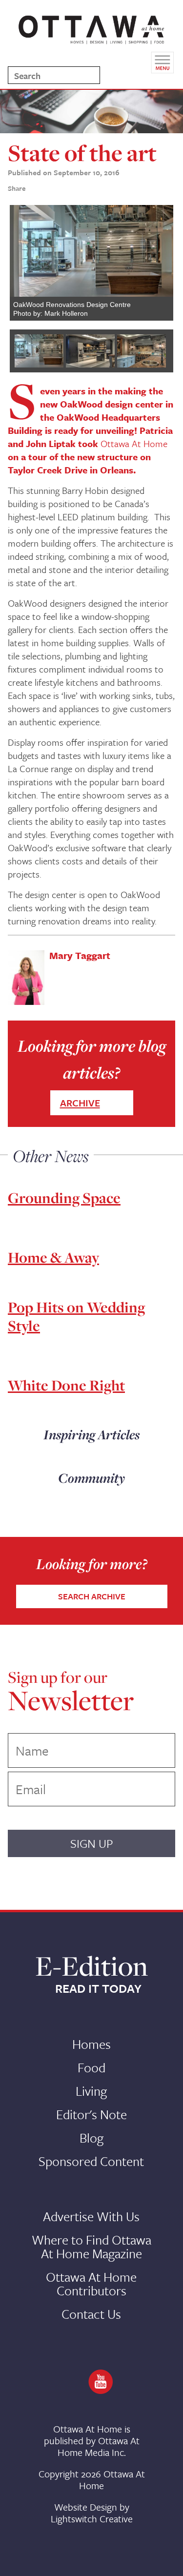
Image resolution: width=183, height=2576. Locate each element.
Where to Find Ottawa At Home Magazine (91, 2247)
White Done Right (66, 1385)
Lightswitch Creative (92, 2519)
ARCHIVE (80, 1103)
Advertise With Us (91, 2216)
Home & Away (53, 1257)
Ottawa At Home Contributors (91, 2284)
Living (91, 2091)
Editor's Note (91, 2114)
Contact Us (91, 2314)
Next (159, 263)
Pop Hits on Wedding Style (76, 1316)
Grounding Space (64, 1198)
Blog (91, 2138)
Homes (91, 2044)
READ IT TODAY (98, 1988)
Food (91, 2067)
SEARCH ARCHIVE (92, 1596)
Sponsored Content (91, 2161)
